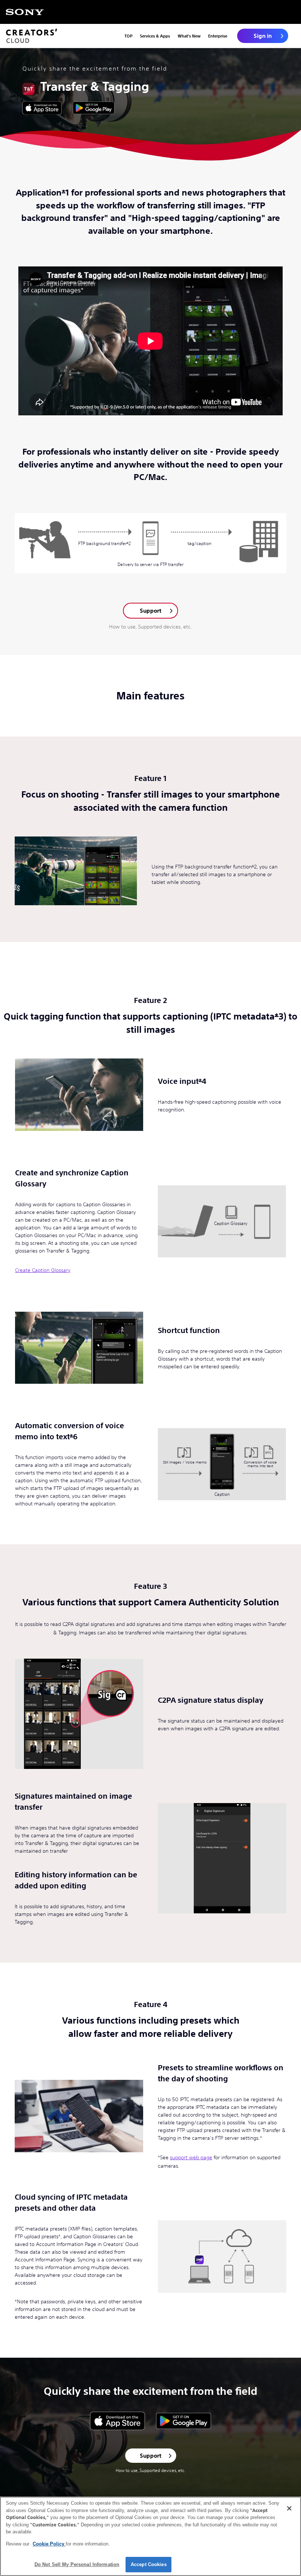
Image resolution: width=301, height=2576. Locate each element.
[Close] (289, 2508)
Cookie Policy (49, 2544)
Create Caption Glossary (43, 1270)
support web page (191, 2157)
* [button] (64, 193)
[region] (150, 2536)
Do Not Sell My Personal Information (77, 2564)
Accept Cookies (149, 2564)
